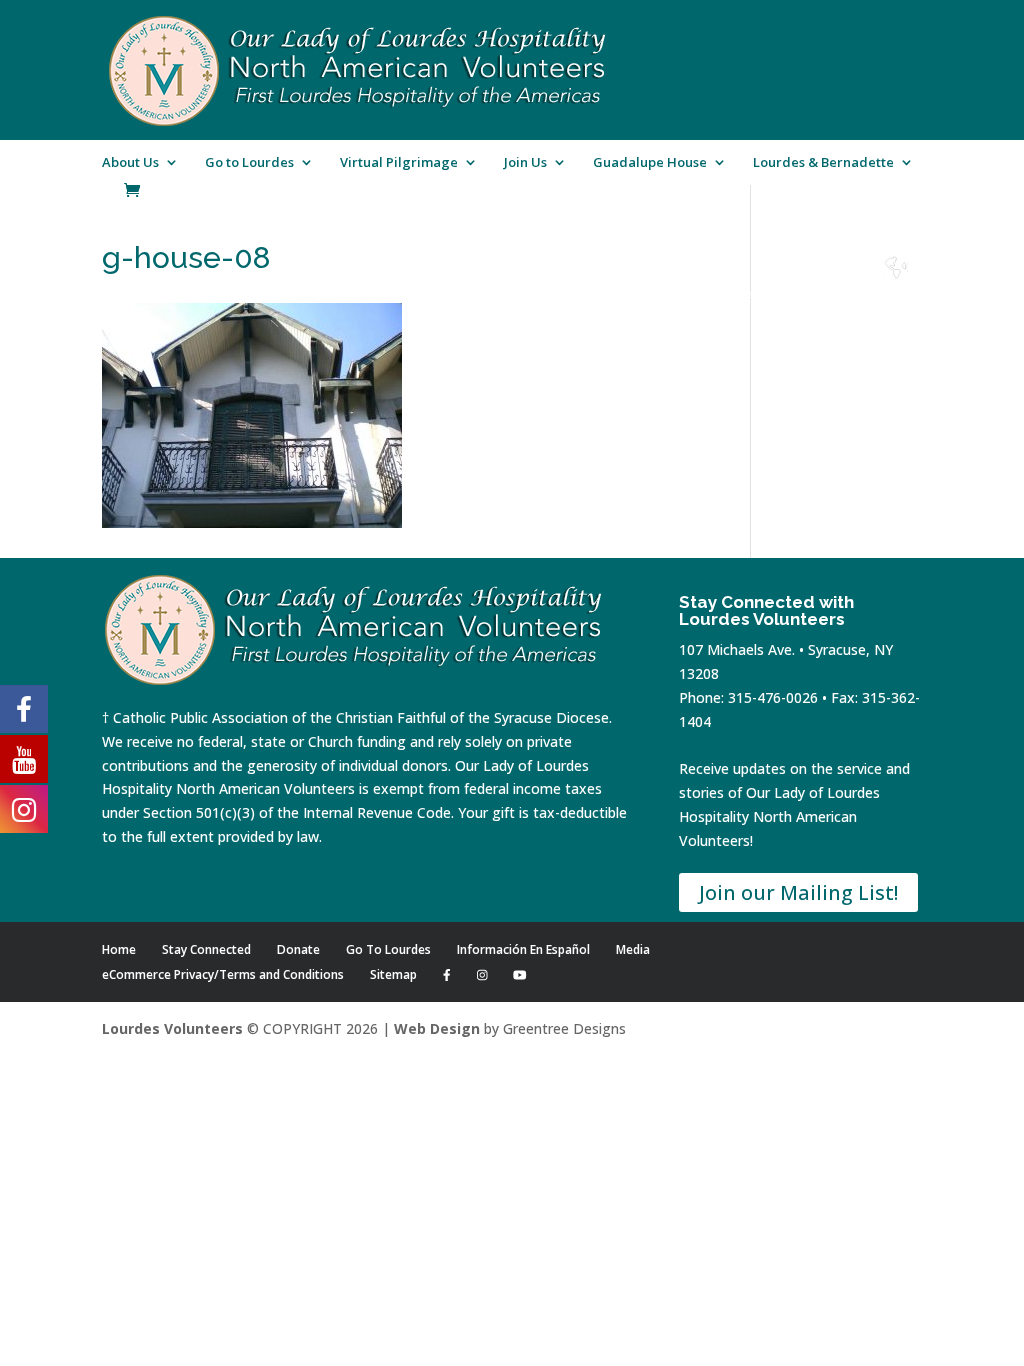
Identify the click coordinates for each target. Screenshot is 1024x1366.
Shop (679, 294)
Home (625, 294)
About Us (130, 163)
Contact (787, 294)
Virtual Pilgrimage (399, 163)
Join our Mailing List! (798, 892)
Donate (733, 294)
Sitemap (393, 974)
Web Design (437, 1028)
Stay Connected (206, 949)
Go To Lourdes (388, 949)
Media (633, 949)
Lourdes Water (842, 301)
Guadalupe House (650, 163)
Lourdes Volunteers (172, 1028)
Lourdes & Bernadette (823, 163)
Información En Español (523, 949)
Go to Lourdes (249, 163)
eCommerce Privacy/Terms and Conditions (223, 974)
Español (896, 294)
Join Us (525, 163)
